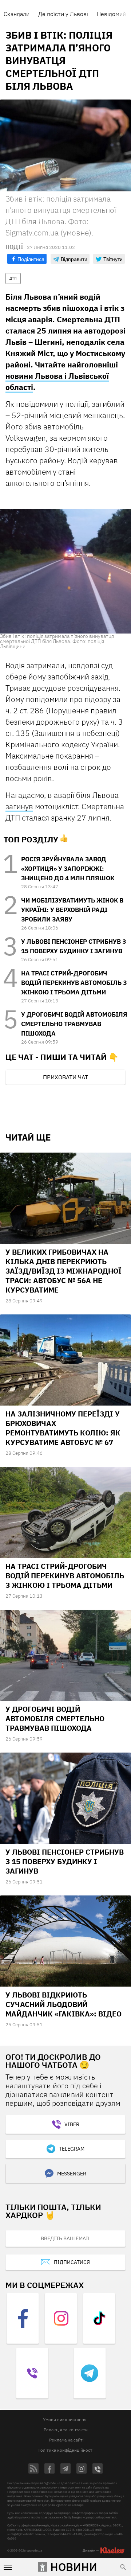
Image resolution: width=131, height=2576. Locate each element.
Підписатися (72, 2262)
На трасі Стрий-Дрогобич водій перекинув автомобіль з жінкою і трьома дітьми (74, 983)
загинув (19, 806)
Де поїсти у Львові (63, 14)
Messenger (72, 2174)
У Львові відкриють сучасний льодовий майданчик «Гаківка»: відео (63, 2004)
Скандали (17, 14)
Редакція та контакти (66, 2430)
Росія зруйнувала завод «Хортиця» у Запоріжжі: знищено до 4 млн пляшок (68, 869)
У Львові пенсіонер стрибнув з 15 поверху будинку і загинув (65, 1861)
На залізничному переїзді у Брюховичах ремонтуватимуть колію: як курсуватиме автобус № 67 (63, 1428)
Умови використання (65, 2419)
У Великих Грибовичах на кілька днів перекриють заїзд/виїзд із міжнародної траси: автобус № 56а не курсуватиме (63, 1271)
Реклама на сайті (66, 2440)
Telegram (72, 2149)
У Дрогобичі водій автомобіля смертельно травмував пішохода (74, 1024)
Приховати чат (65, 1077)
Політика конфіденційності (65, 2450)
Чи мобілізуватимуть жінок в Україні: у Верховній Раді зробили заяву (72, 910)
